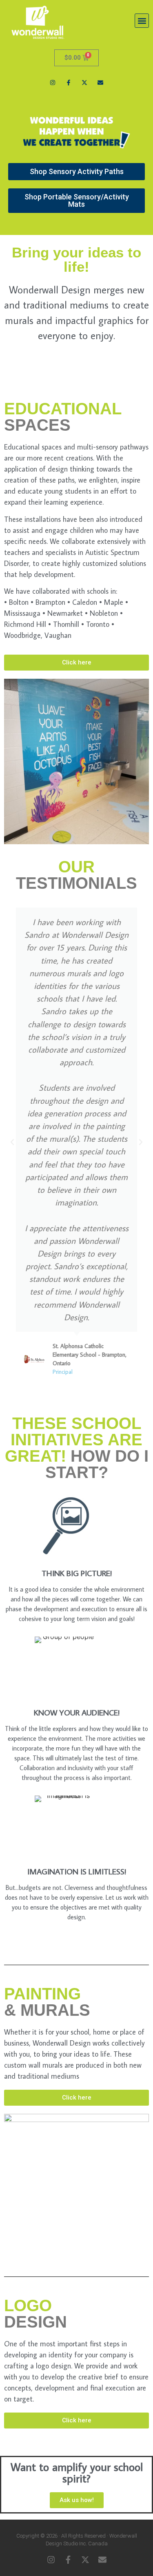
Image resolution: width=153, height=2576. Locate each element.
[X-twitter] (85, 82)
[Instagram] (52, 82)
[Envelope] (101, 82)
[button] (142, 21)
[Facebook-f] (68, 82)
